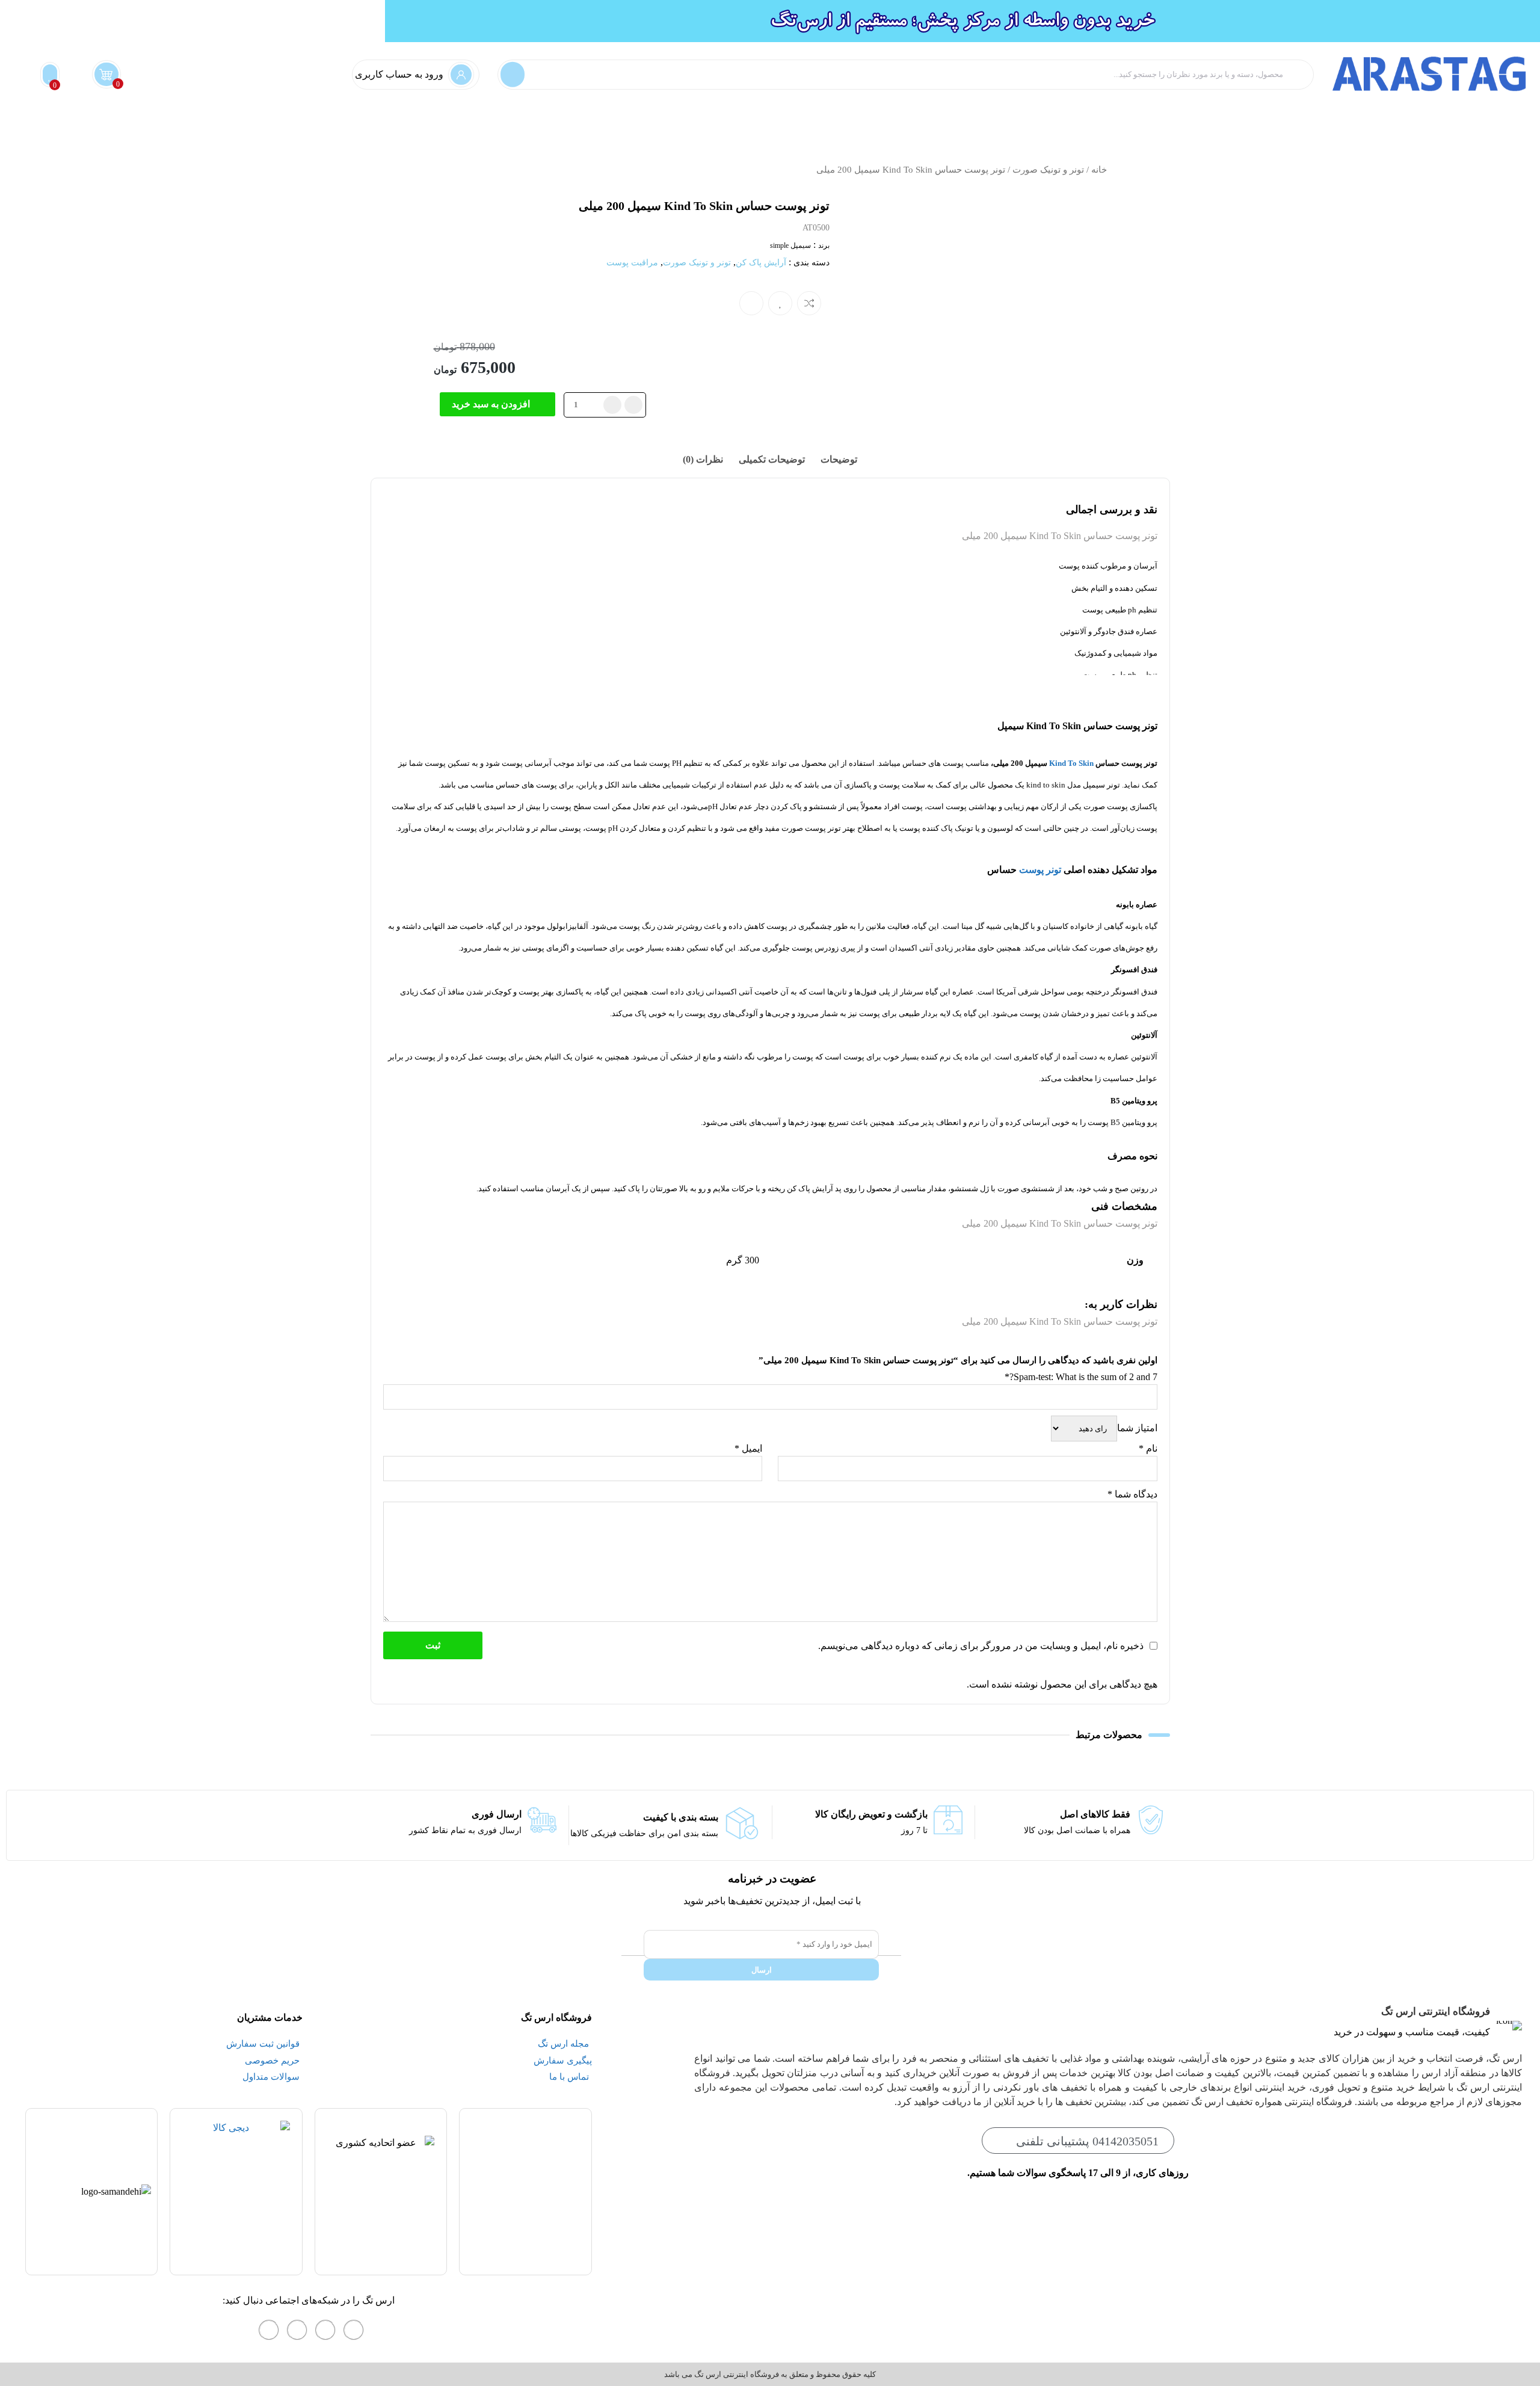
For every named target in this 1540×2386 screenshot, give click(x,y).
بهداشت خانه (1511, 119)
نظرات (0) (703, 459)
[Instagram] (354, 2330)
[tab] (839, 460)
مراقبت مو (1177, 119)
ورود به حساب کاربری (399, 74)
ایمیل (748, 1448)
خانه (1099, 170)
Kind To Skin (1071, 763)
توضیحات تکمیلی (772, 459)
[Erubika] (269, 2330)
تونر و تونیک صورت (1048, 170)
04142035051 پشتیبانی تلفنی (1087, 2141)
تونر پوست (1040, 870)
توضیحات (839, 459)
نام (1148, 1448)
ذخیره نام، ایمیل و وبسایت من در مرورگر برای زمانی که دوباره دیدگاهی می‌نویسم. (981, 1646)
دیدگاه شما (1132, 1494)
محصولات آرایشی (1111, 119)
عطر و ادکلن (1041, 119)
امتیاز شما (1137, 1428)
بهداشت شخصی (1401, 119)
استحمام (1459, 119)
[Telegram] (297, 2330)
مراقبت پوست (1237, 119)
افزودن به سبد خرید (491, 404)
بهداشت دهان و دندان (1318, 119)
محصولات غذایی (975, 119)
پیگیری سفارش (902, 119)
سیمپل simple (790, 245)
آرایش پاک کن (761, 263)
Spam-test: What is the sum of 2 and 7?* (1081, 1377)
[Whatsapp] (325, 2330)
